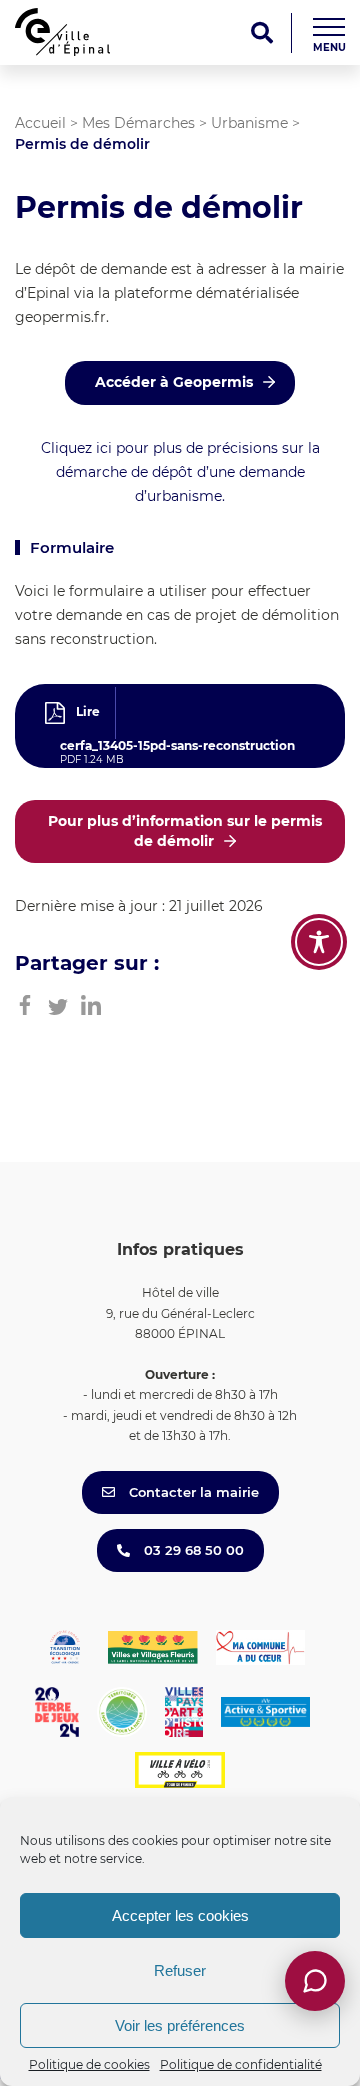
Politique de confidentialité (241, 2064)
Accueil (40, 123)
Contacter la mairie (192, 1492)
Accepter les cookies (180, 1915)
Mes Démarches (138, 123)
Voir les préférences (180, 2025)
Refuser (180, 1970)
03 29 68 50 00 (192, 1550)
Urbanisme (249, 123)
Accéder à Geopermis (174, 382)
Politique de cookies (89, 2064)
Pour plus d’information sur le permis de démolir (185, 831)
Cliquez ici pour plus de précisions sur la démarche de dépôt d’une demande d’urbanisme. (180, 472)
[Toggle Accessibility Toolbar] (319, 942)
